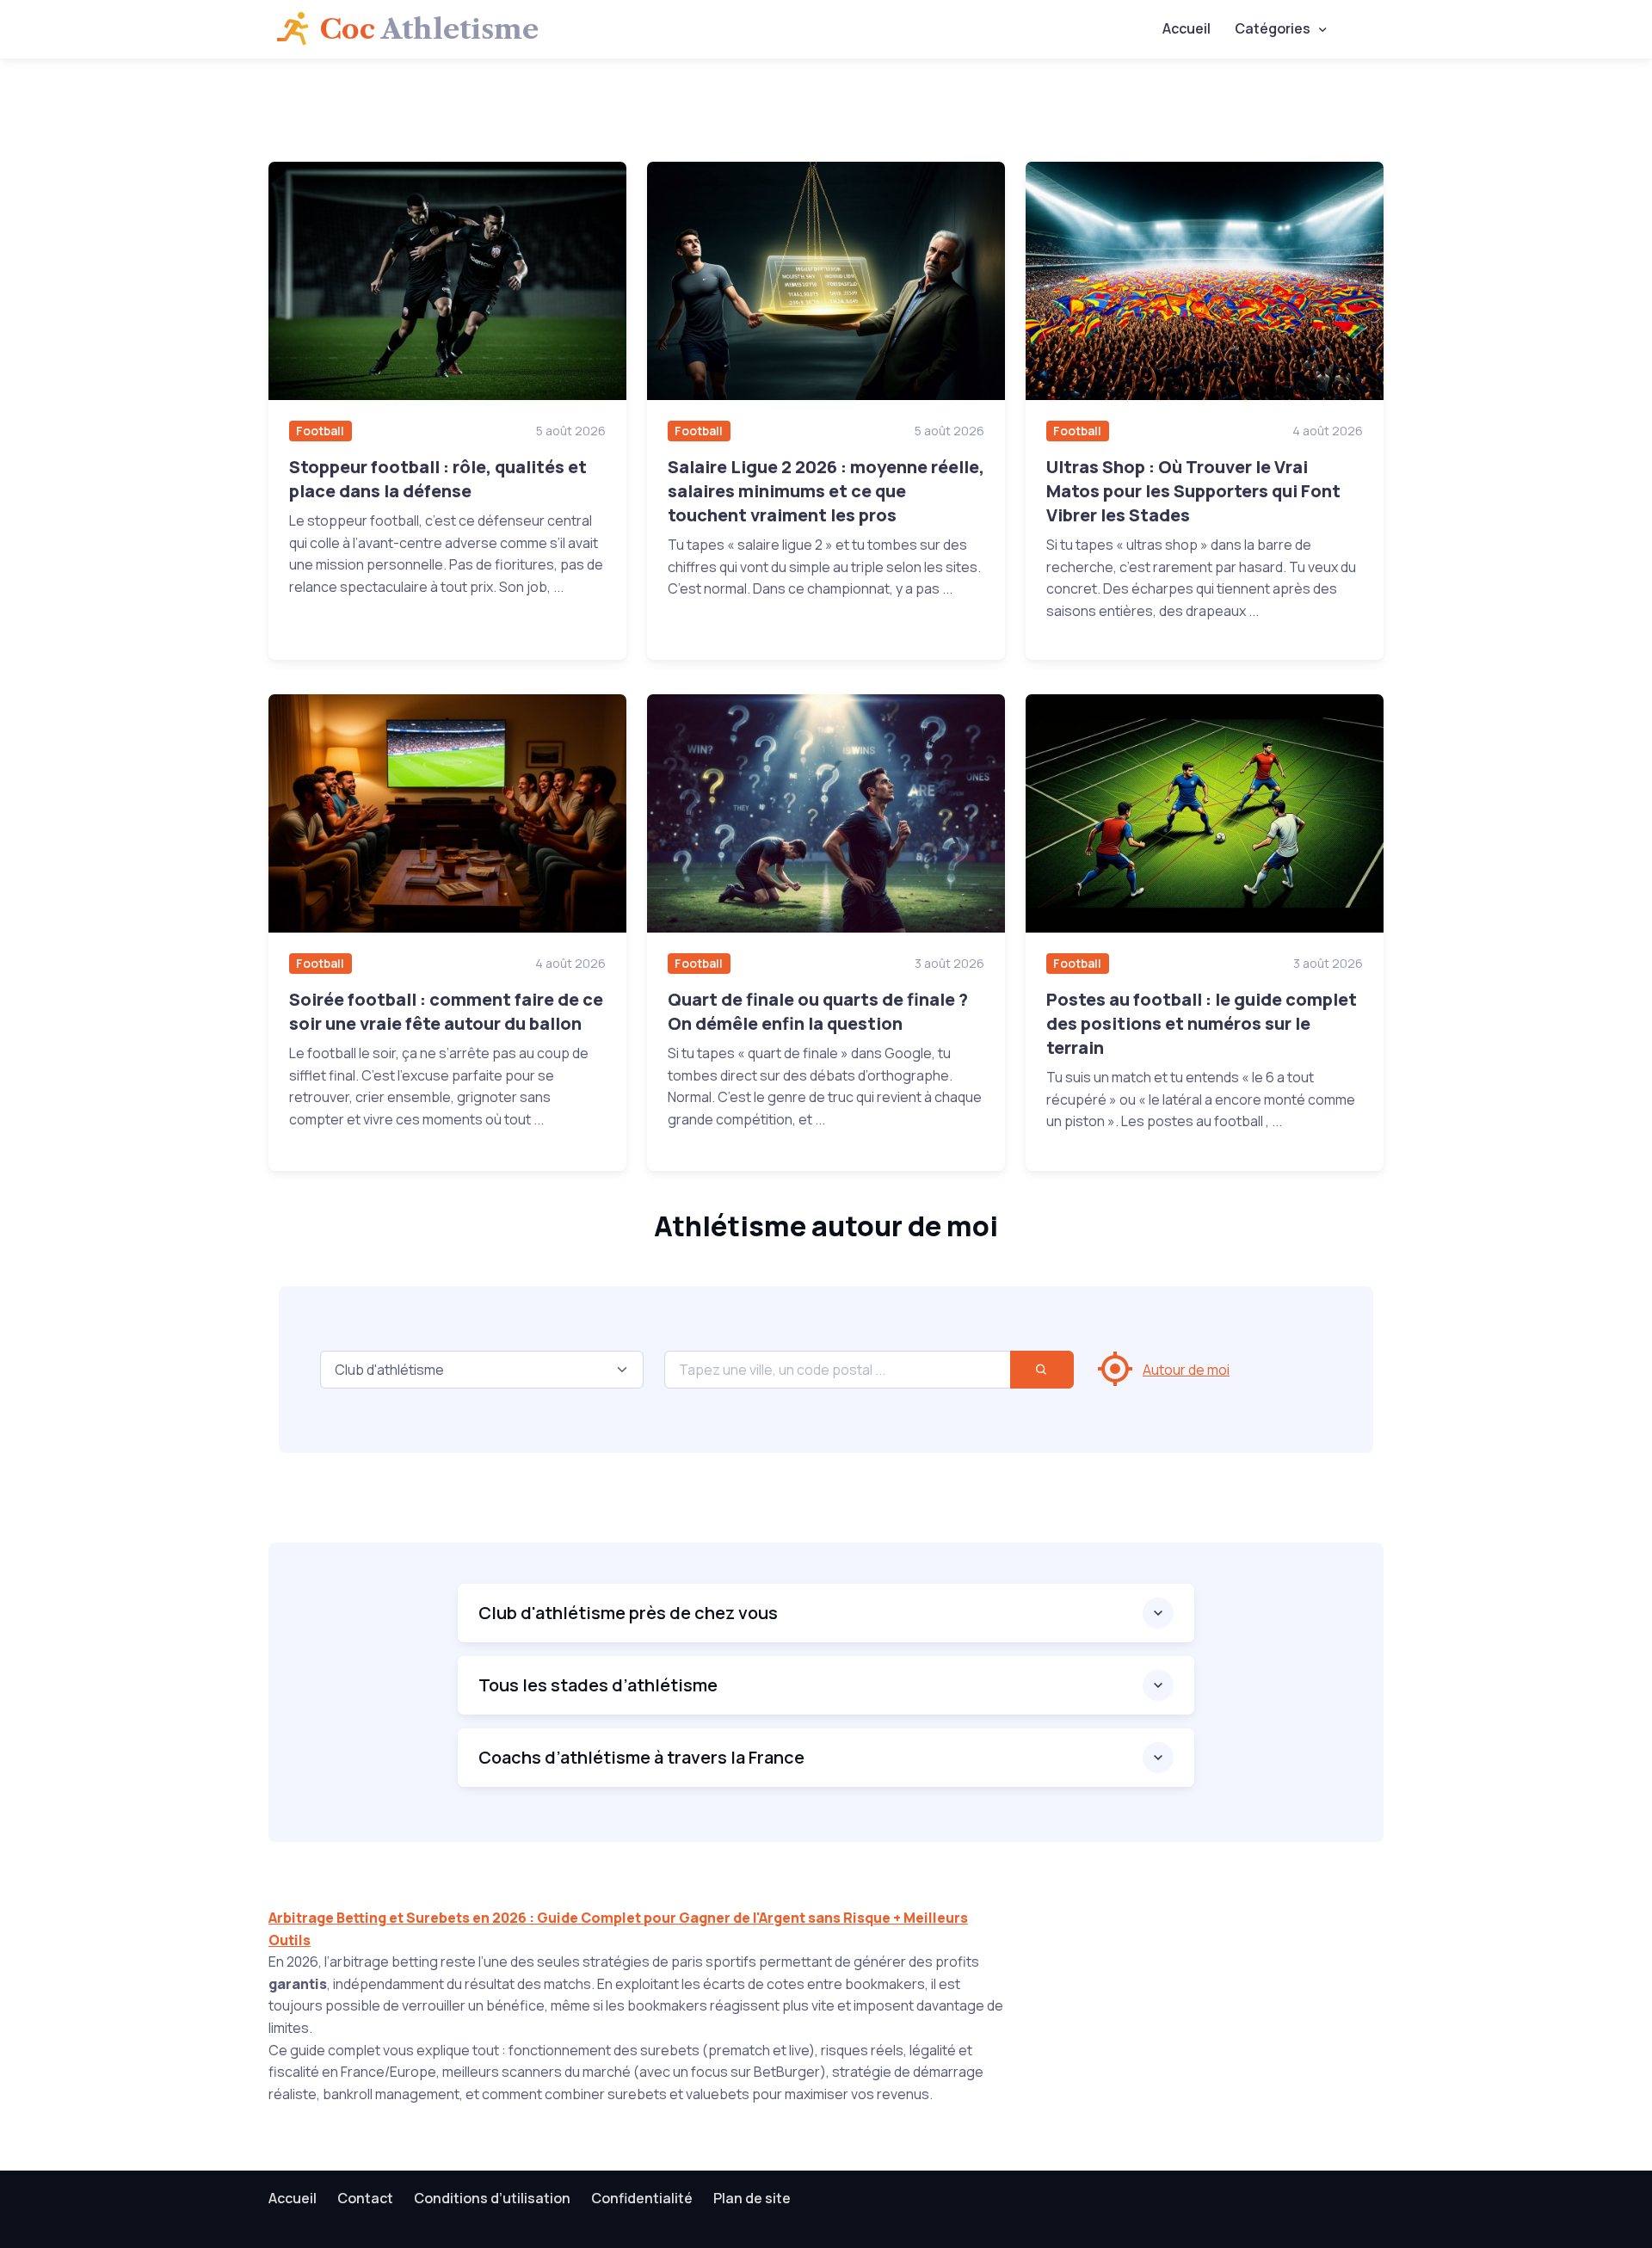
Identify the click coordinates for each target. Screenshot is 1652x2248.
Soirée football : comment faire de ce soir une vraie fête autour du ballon (446, 1011)
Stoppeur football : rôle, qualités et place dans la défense (438, 479)
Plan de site (752, 2198)
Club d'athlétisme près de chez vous (628, 1613)
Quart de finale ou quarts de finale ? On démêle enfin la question (818, 1011)
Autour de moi (1186, 1370)
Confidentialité (642, 2198)
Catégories (1273, 28)
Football (320, 431)
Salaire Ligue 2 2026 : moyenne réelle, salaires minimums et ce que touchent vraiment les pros (826, 491)
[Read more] (447, 281)
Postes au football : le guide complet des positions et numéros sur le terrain (1202, 1023)
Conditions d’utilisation (492, 2198)
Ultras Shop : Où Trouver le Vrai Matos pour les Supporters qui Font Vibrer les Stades (1193, 491)
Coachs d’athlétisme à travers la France (641, 1757)
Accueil (1187, 28)
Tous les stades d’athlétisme (598, 1685)
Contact (365, 2198)
